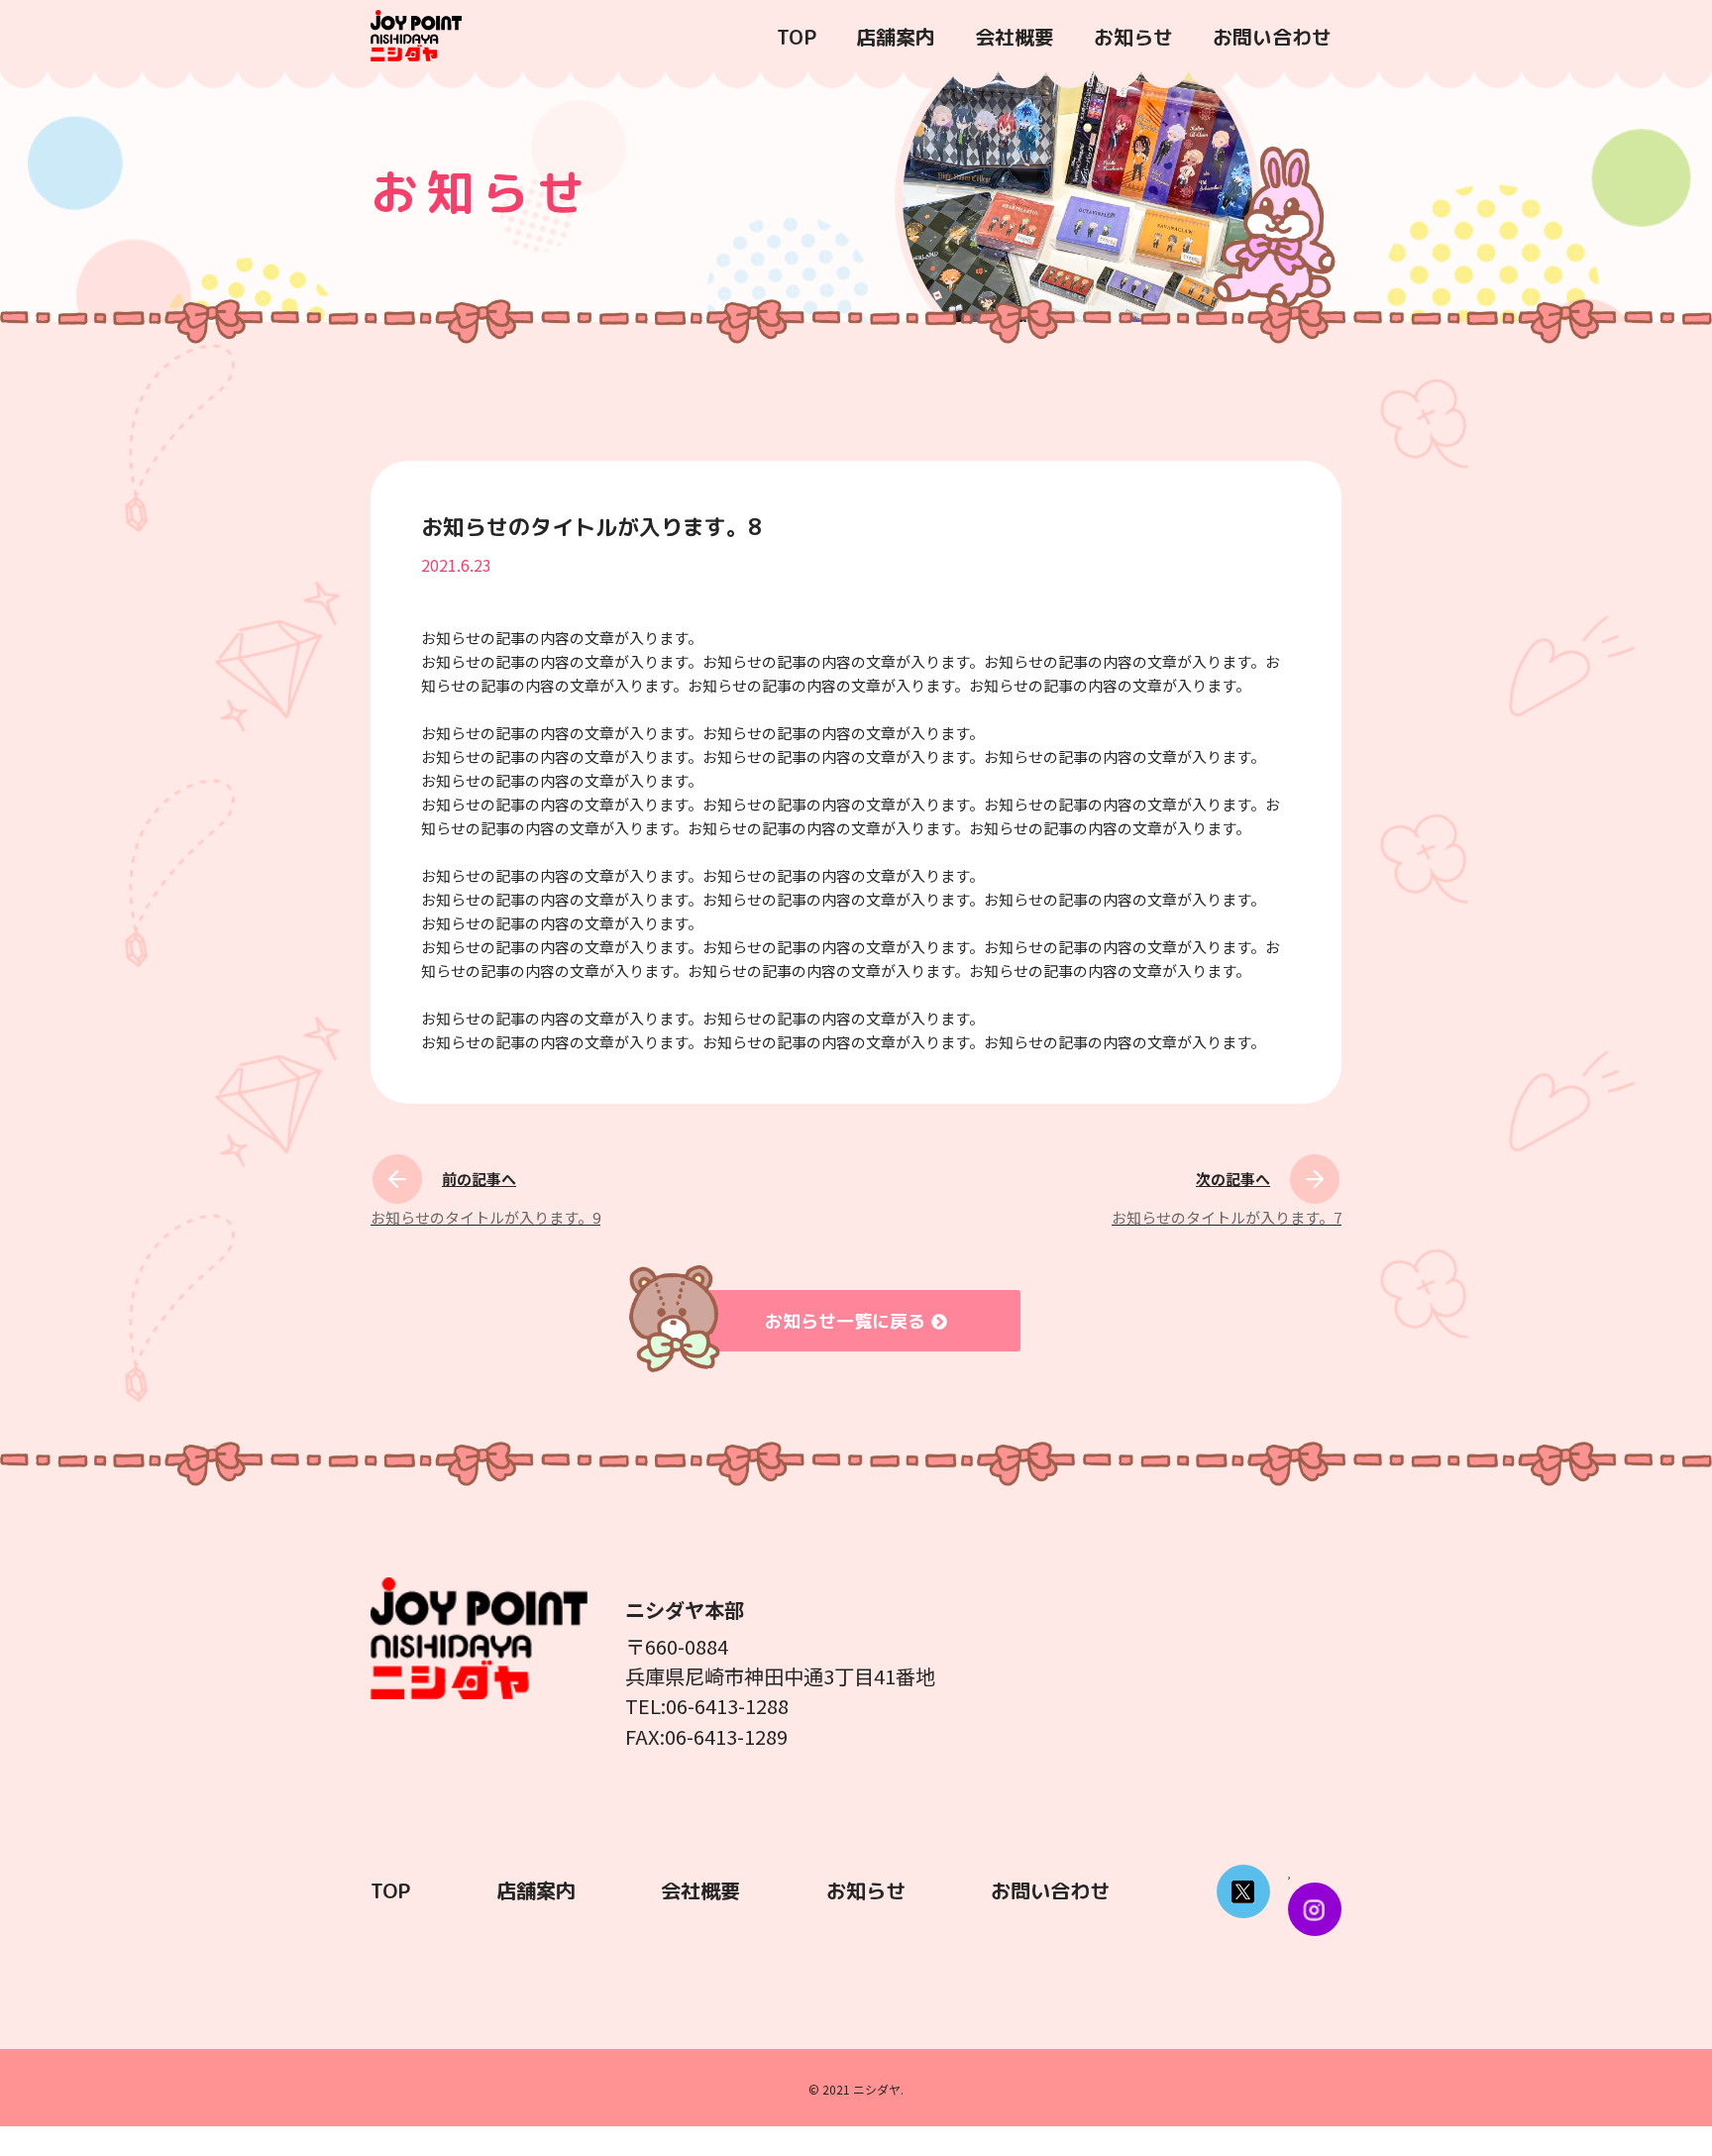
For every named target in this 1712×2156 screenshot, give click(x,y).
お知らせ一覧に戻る (845, 1321)
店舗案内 (896, 37)
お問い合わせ (1272, 37)
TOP (797, 37)
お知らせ (1133, 37)
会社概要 (1015, 37)
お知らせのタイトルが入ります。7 (1227, 1217)
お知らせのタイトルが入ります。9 (485, 1217)
